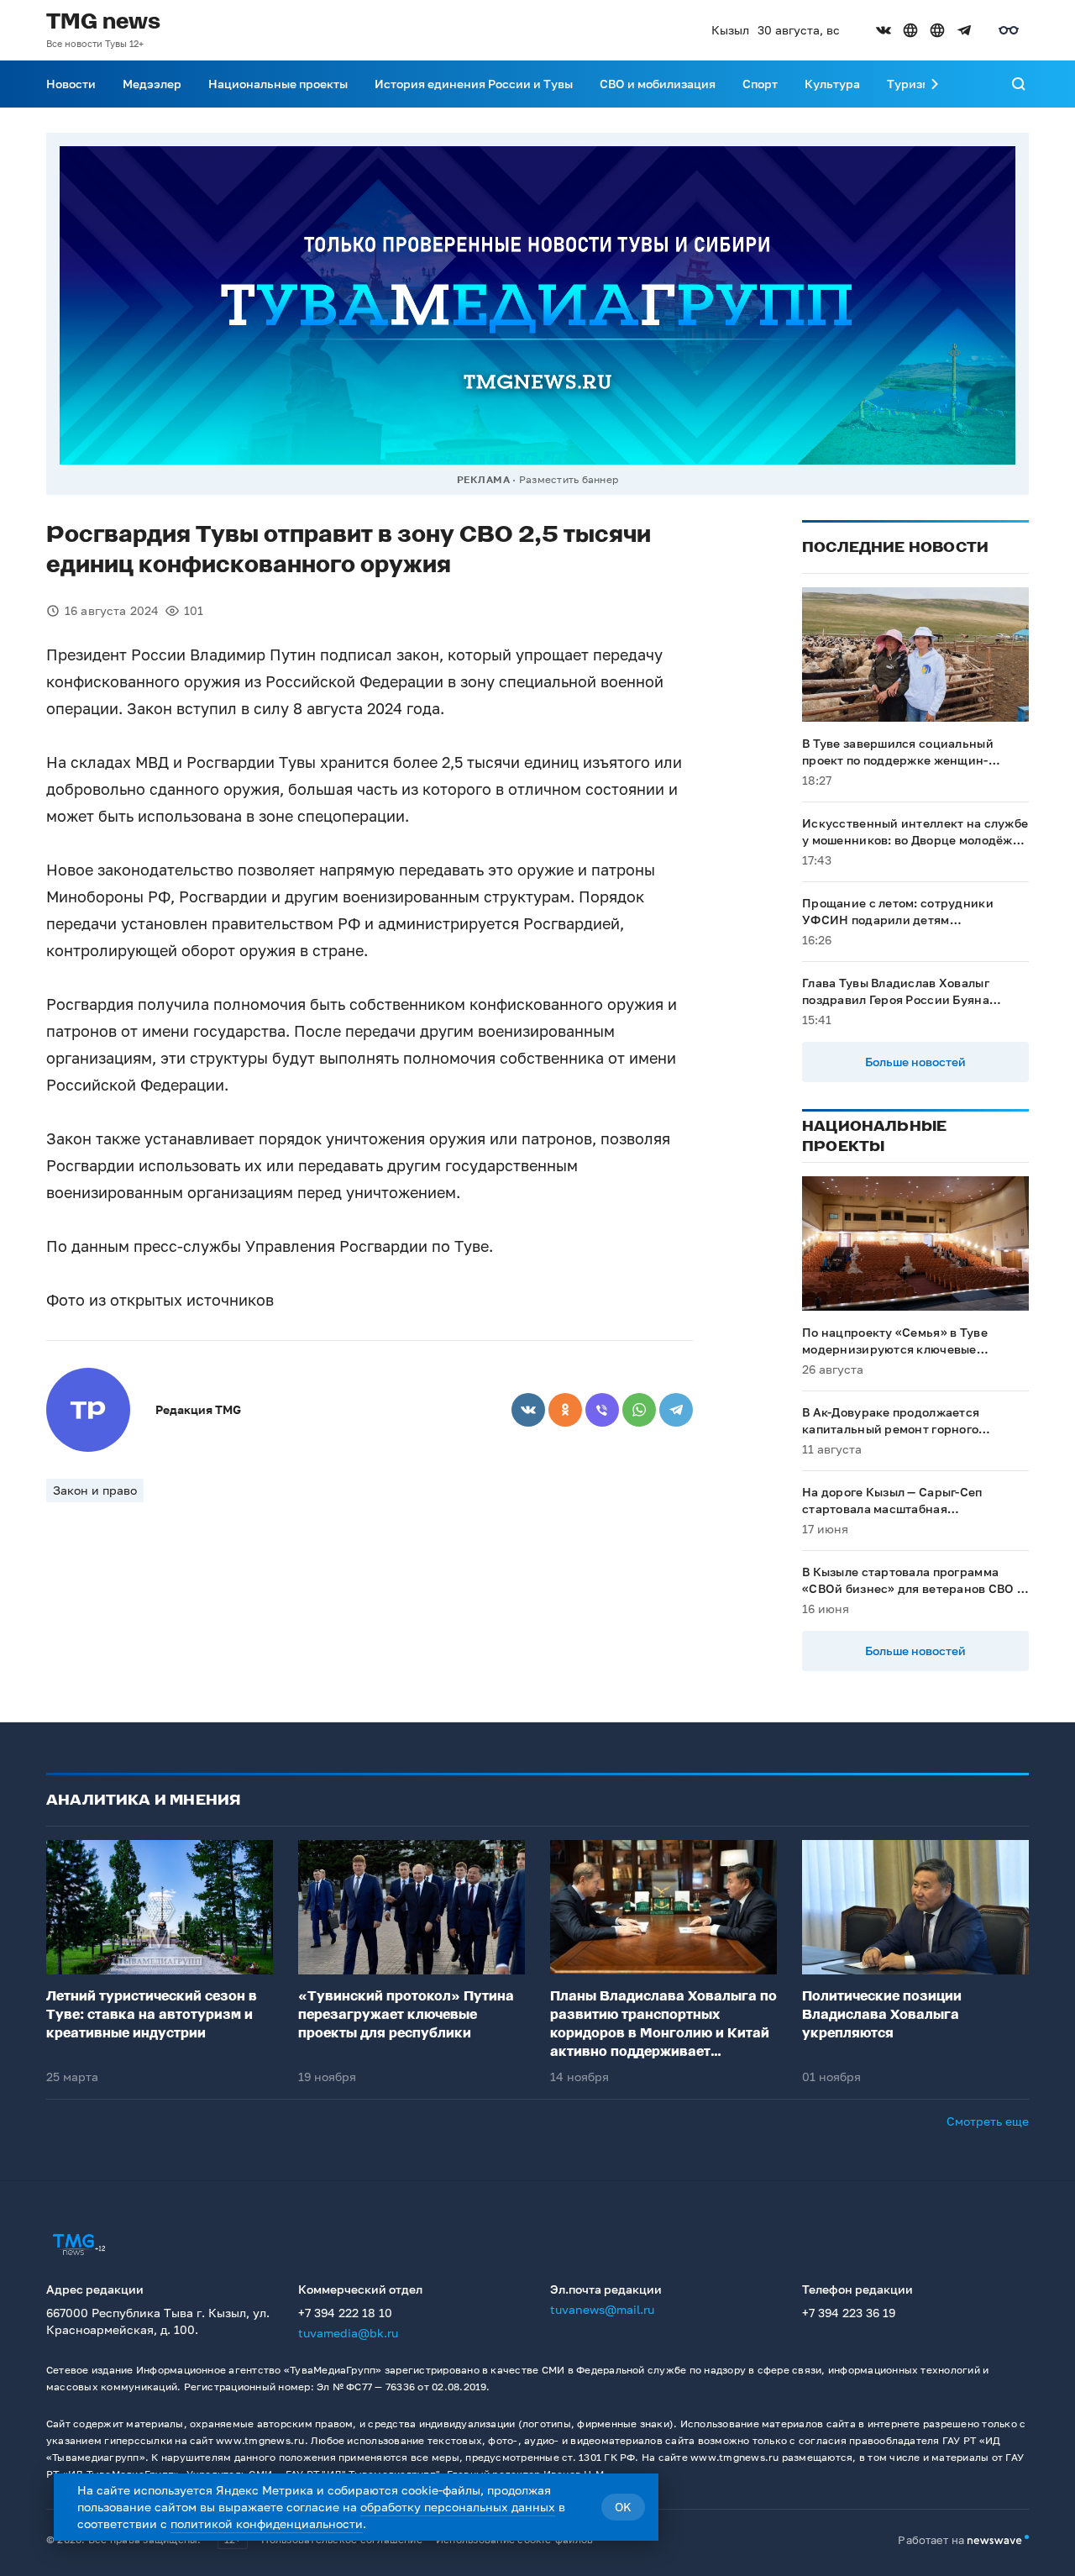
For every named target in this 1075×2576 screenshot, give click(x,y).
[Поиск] (1019, 84)
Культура (832, 84)
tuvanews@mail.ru (602, 2309)
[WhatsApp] (639, 1410)
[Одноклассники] (565, 1410)
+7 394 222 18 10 (345, 2313)
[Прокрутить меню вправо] (935, 84)
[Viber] (602, 1410)
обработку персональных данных (458, 2507)
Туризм (909, 84)
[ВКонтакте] (528, 1410)
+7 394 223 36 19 (849, 2313)
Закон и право (95, 1490)
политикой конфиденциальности (267, 2523)
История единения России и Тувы (474, 84)
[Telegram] (676, 1410)
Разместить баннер (569, 479)
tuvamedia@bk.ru (348, 2333)
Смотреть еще (988, 2121)
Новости (71, 84)
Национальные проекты (278, 84)
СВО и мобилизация (658, 84)
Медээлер (152, 84)
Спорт (760, 84)
